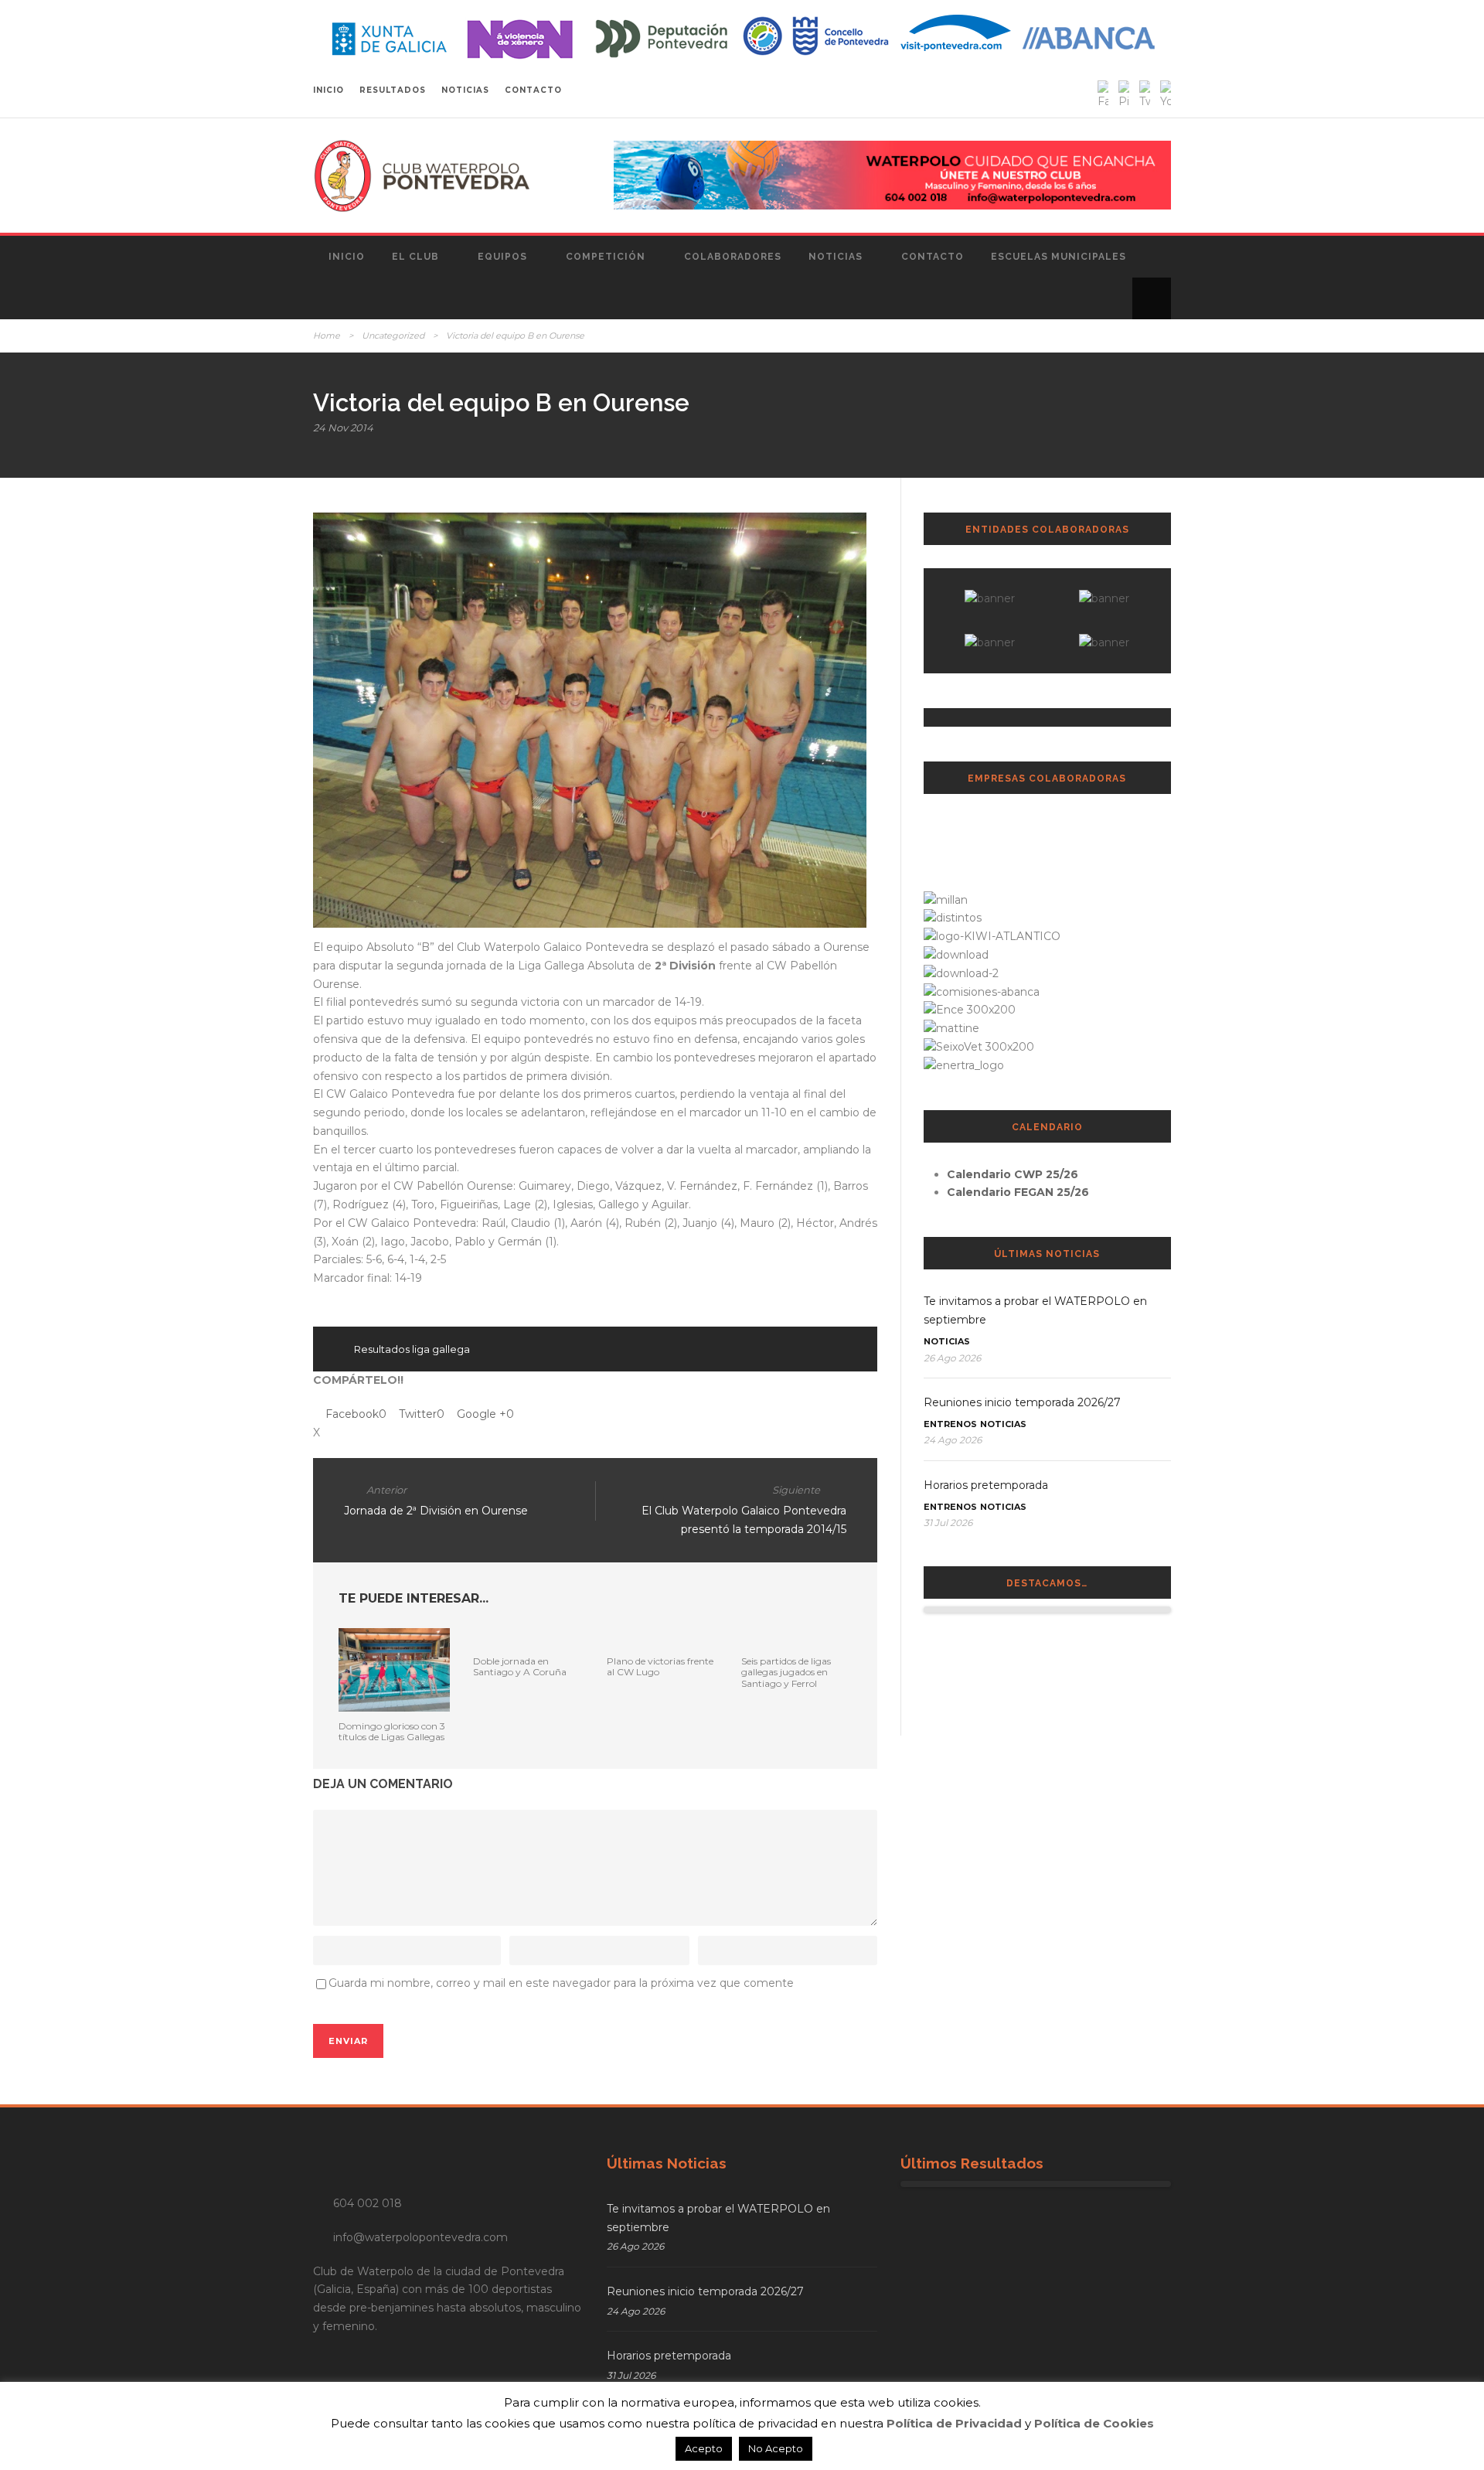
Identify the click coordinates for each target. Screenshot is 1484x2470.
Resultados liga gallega (412, 1349)
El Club (415, 257)
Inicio (347, 257)
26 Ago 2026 (952, 1358)
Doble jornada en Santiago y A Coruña (520, 1666)
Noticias (836, 257)
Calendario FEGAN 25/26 (1018, 1192)
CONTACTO (533, 90)
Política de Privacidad (954, 2423)
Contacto (933, 257)
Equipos (502, 257)
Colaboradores (733, 257)
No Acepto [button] (776, 2448)
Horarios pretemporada (986, 1485)
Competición (606, 257)
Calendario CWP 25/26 (1013, 1174)
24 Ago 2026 (953, 1440)
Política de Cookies (1094, 2423)
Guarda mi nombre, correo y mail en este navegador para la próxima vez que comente (561, 1983)
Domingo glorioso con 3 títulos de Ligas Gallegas (392, 1731)
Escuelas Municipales (1059, 257)
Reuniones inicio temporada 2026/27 (1022, 1402)
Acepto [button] (704, 2448)
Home (327, 336)
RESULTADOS (393, 90)
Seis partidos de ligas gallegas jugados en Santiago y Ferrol (786, 1672)
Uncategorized (393, 336)
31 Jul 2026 (948, 1523)
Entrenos (950, 1424)
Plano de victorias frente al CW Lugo (660, 1666)
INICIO (328, 90)
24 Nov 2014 (343, 428)
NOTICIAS (465, 90)
